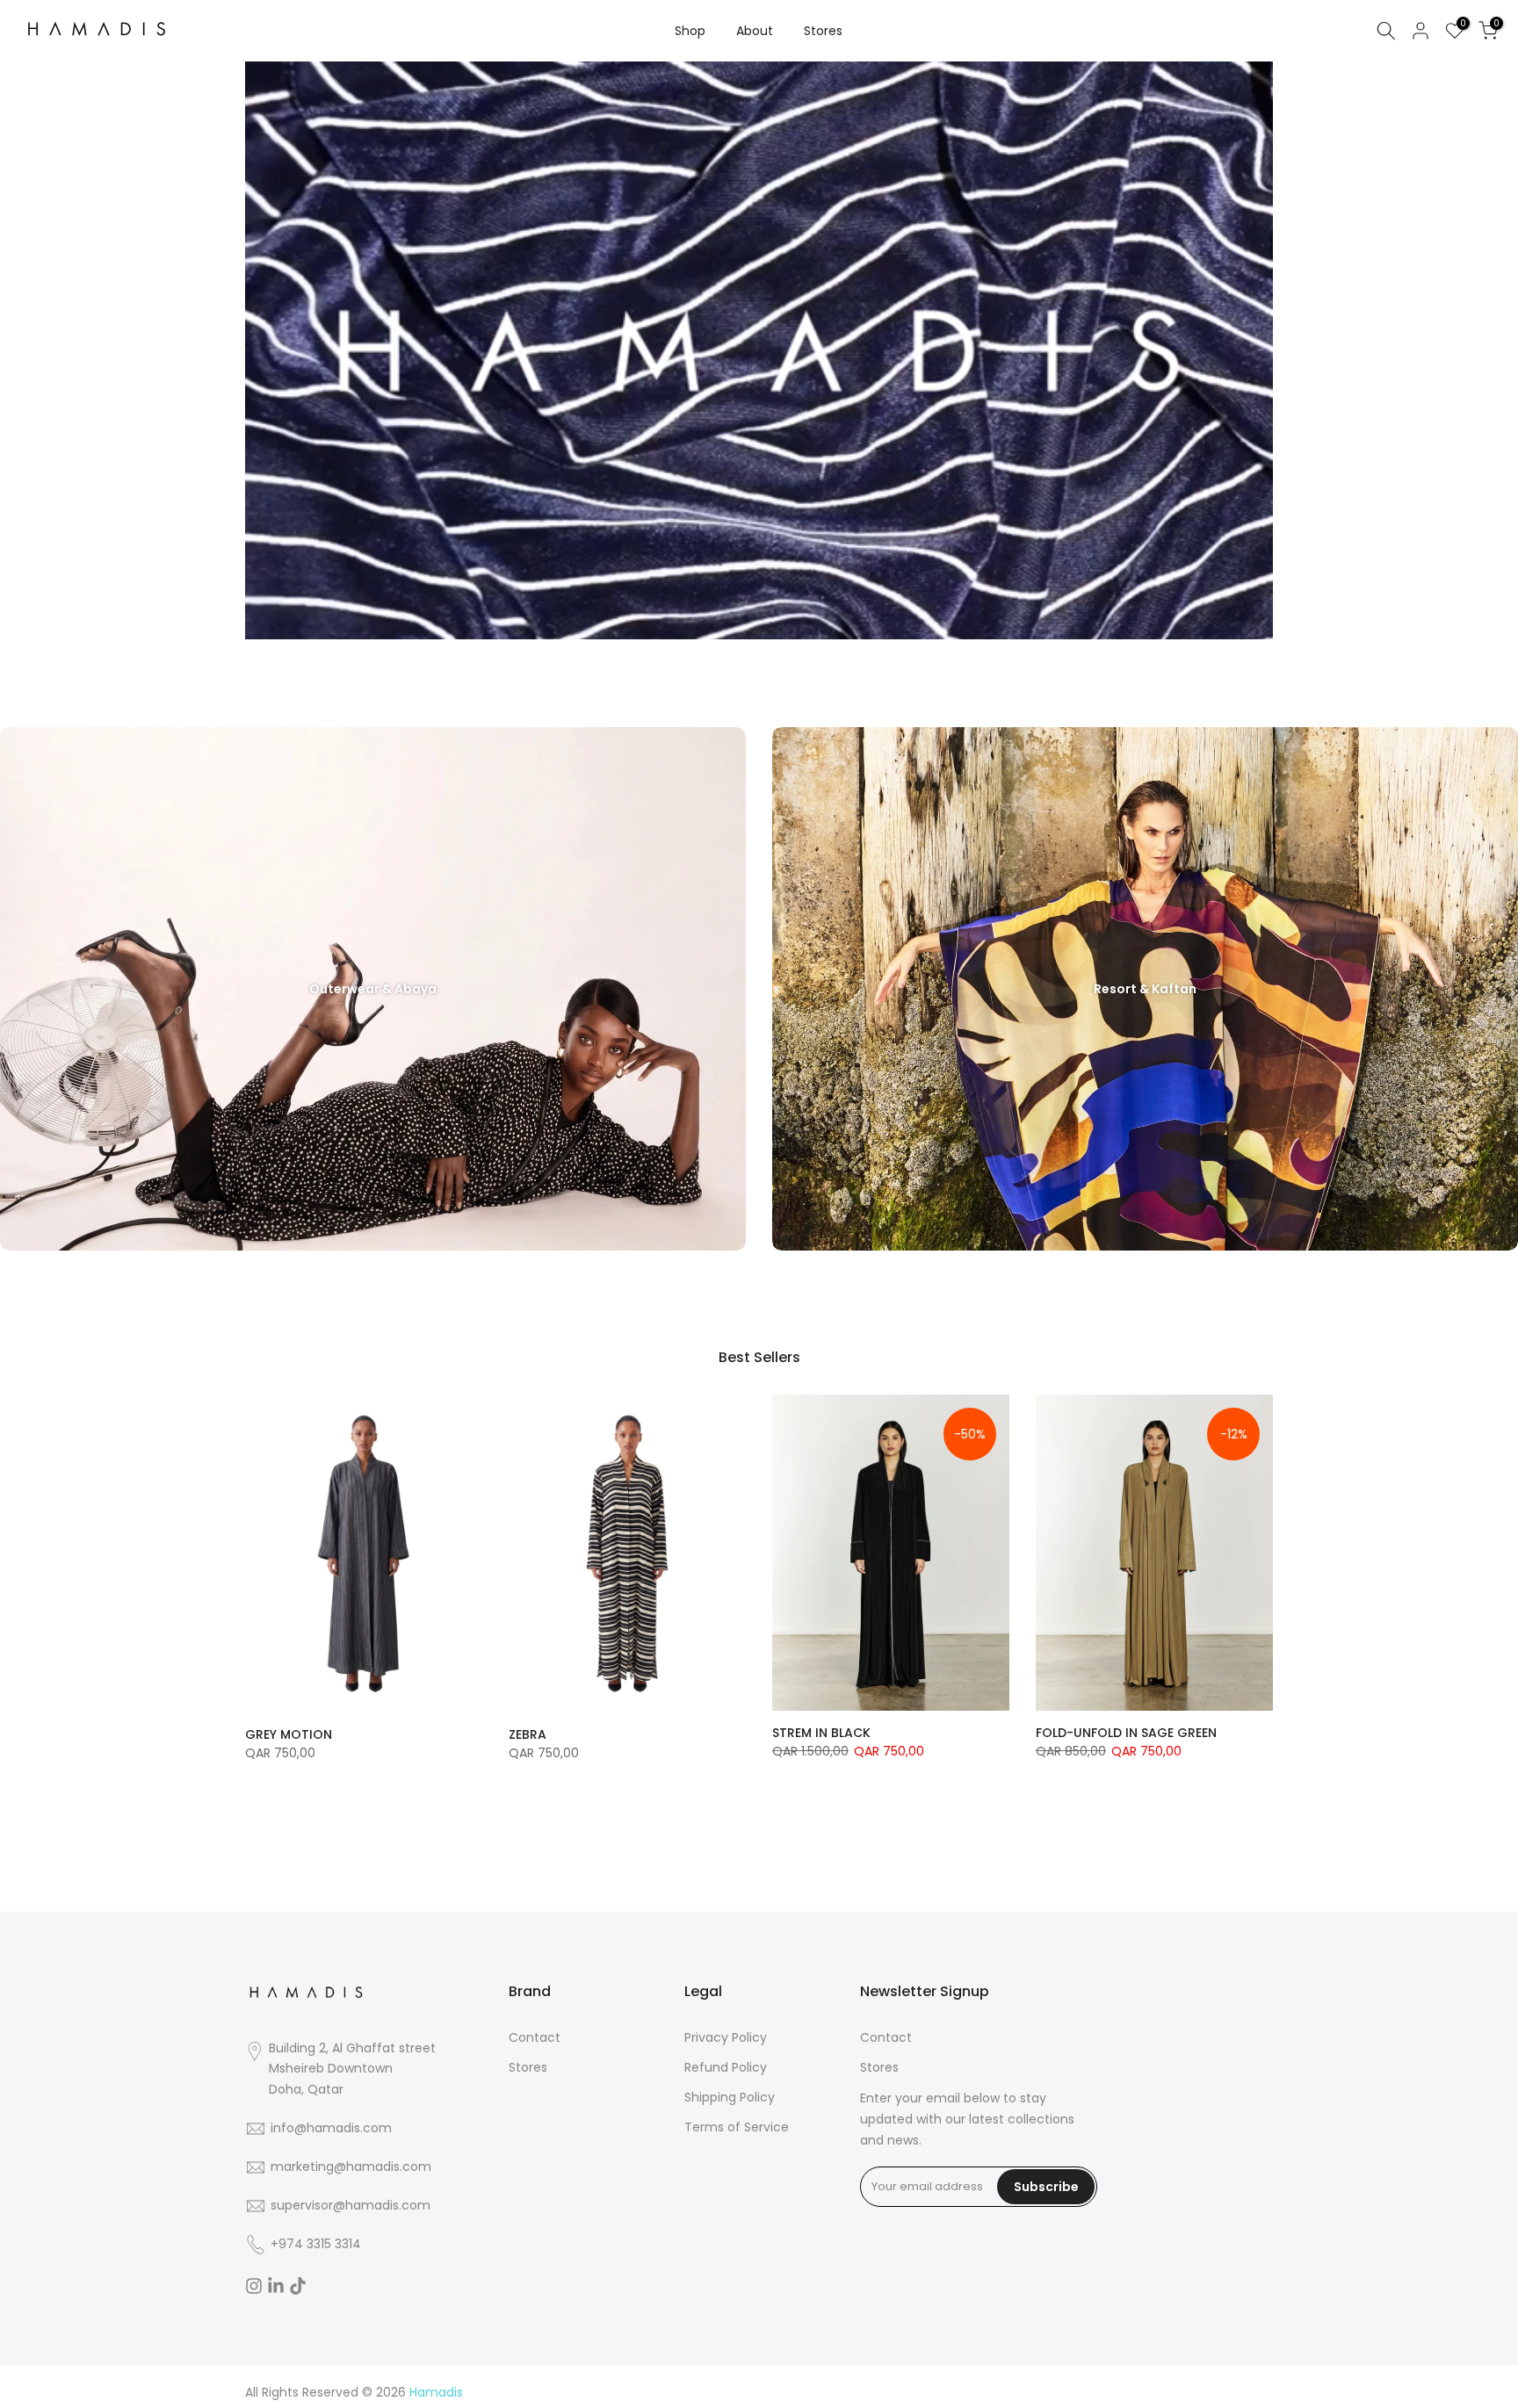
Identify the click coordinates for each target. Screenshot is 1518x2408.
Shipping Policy (730, 2098)
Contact (535, 2038)
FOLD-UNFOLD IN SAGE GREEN (1126, 1733)
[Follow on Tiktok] (298, 2286)
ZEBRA (528, 1734)
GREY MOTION (289, 1734)
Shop (690, 31)
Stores (823, 31)
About (755, 31)
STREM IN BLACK (821, 1733)
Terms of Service (737, 2127)
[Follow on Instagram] (254, 2286)
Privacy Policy (726, 2038)
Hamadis (436, 2393)
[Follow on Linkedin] (276, 2286)
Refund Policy (726, 2068)
